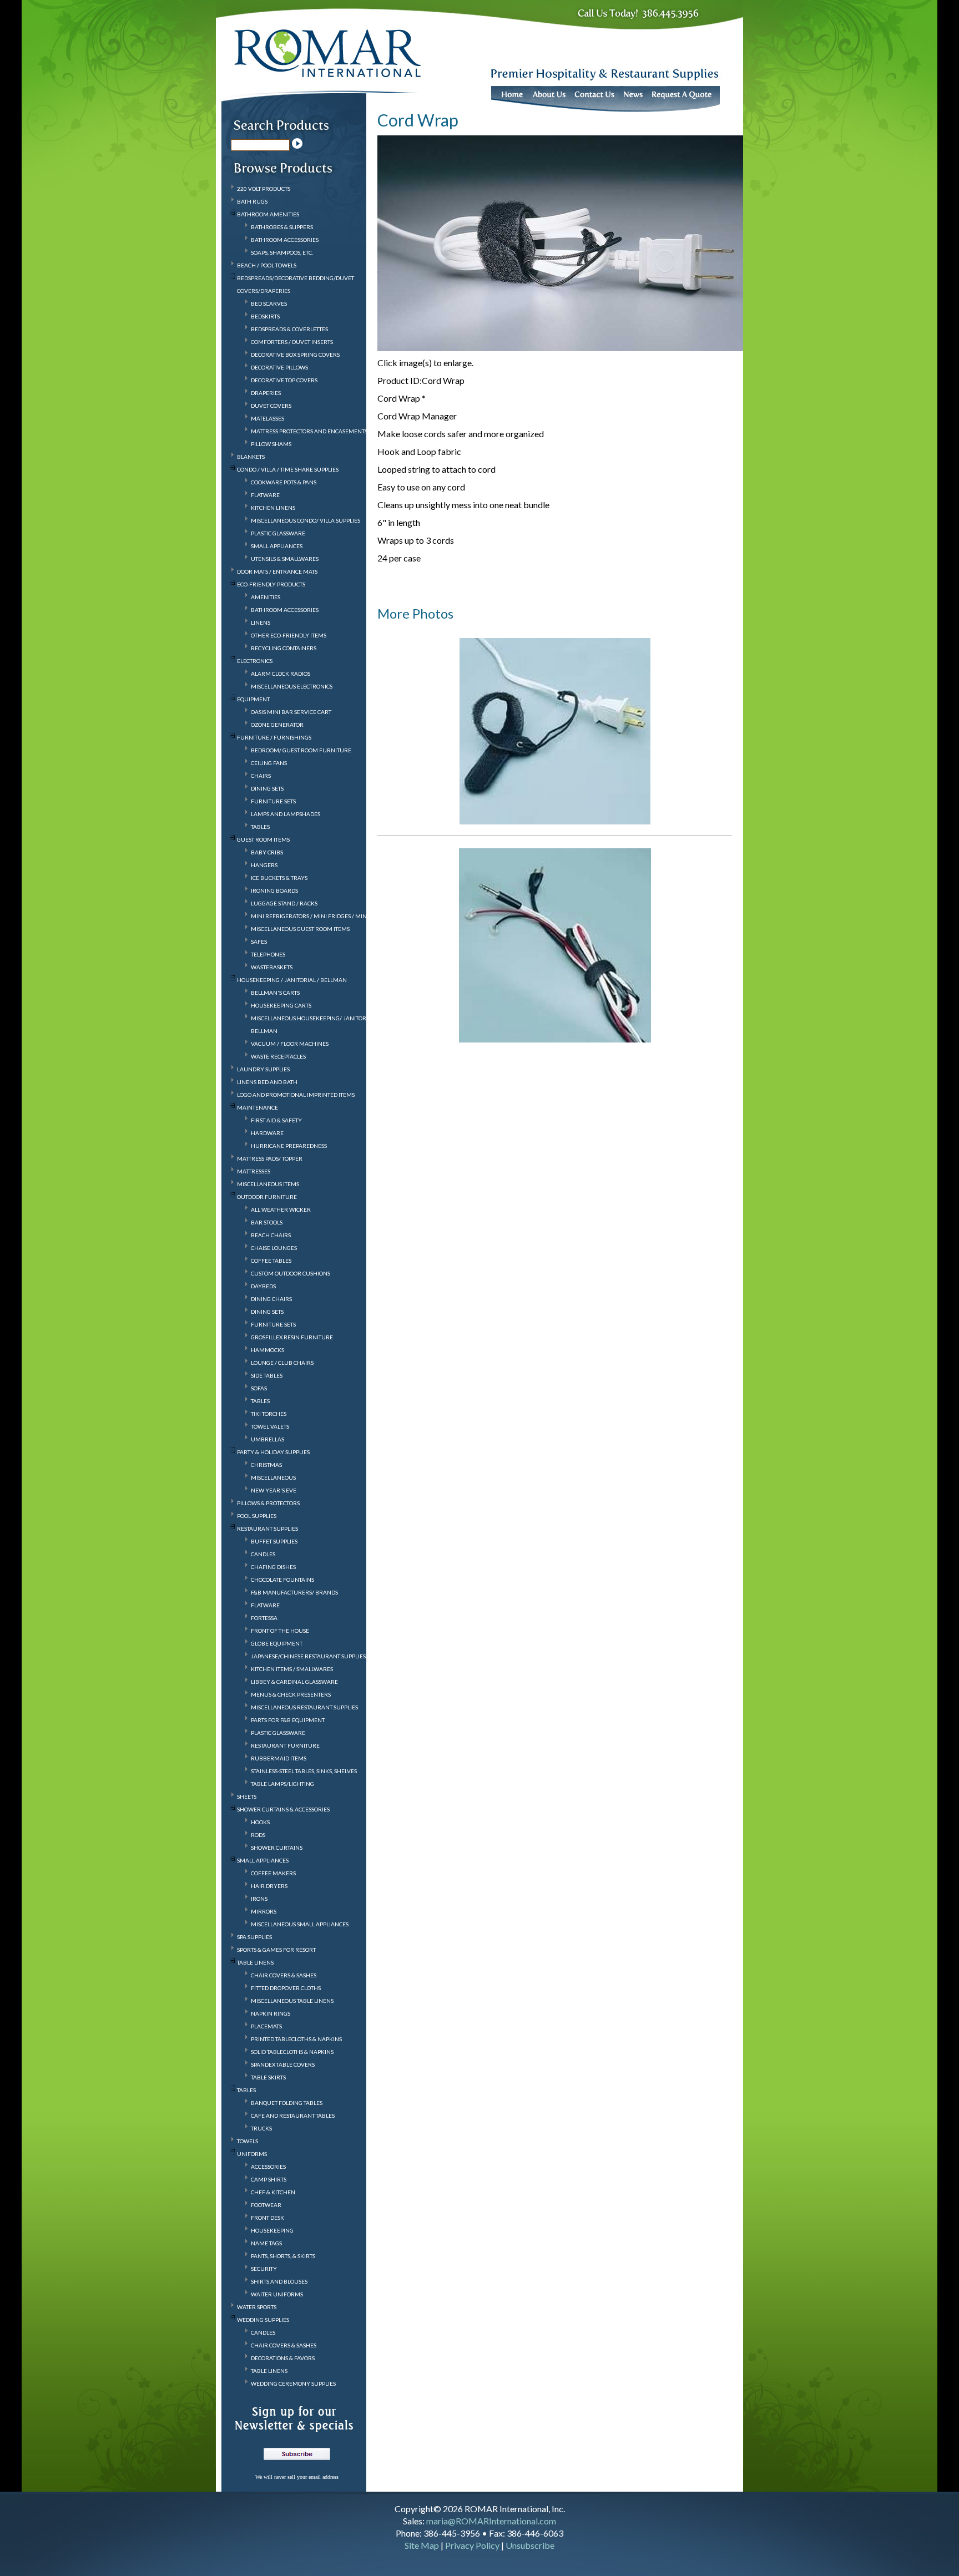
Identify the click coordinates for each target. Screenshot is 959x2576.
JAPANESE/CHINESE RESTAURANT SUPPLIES (308, 1656)
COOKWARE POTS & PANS (284, 482)
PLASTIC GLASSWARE (278, 533)
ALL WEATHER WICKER (281, 1209)
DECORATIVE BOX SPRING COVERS (295, 355)
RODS (258, 1835)
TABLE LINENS (255, 1962)
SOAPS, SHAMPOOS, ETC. (282, 252)
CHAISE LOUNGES (274, 1248)
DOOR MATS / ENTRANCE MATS (277, 571)
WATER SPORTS (257, 2307)
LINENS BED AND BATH (267, 1082)
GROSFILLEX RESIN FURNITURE (292, 1337)
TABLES (260, 827)
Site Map (422, 2545)
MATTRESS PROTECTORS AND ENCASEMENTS (309, 431)
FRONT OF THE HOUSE (280, 1631)
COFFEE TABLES (271, 1261)
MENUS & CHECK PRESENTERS (291, 1694)
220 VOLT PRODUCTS (264, 189)
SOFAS (259, 1388)
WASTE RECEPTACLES (278, 1056)
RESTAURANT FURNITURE (285, 1745)
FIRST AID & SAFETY (276, 1120)
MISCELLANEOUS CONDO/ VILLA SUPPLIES (306, 520)
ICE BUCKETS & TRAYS (279, 878)
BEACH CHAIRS (271, 1235)
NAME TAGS (266, 2243)
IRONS (259, 1899)
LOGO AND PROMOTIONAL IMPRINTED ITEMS (296, 1095)
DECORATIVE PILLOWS (279, 367)
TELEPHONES (268, 954)
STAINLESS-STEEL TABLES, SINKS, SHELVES (304, 1771)
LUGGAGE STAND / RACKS (284, 903)
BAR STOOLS (267, 1222)
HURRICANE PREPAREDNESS (289, 1146)
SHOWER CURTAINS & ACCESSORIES (283, 1809)
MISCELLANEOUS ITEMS (268, 1184)
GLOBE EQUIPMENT (277, 1643)
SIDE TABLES (267, 1375)
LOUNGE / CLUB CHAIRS (282, 1363)
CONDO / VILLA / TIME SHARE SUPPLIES (288, 469)
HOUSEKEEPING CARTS (281, 1005)
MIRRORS (264, 1911)
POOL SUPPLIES (257, 1516)
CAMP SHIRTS (269, 2179)
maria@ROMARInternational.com (491, 2521)
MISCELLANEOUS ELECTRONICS (292, 686)
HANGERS (264, 865)
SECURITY (264, 2269)
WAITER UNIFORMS (277, 2294)
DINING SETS (267, 788)
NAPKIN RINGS (271, 2013)
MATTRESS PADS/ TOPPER (270, 1158)
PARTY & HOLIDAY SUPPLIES (273, 1452)
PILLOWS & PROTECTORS (268, 1503)
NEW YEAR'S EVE (274, 1490)
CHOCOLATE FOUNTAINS (282, 1580)
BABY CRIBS (267, 852)
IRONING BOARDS (274, 890)
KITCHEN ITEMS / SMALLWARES (292, 1669)
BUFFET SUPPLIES (274, 1541)
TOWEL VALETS (270, 1426)
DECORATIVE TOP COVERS (284, 380)
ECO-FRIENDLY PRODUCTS (271, 584)
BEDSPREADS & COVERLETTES (289, 329)
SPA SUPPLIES (254, 1937)
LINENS (261, 623)
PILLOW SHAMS (271, 444)
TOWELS (248, 2141)
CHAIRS (261, 776)
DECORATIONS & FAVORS (283, 2358)
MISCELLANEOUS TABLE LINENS (292, 2001)
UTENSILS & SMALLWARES (285, 559)
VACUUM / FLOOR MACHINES (290, 1044)
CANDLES (263, 1554)
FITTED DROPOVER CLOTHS (286, 1988)
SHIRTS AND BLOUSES (279, 2281)
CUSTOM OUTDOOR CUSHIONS (291, 1273)
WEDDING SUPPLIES (263, 2320)
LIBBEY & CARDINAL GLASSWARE (294, 1682)
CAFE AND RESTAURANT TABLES (293, 2116)
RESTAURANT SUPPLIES (267, 1529)
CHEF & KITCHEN (273, 2192)
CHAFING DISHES (273, 1567)
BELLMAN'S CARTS (275, 993)
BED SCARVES (269, 303)
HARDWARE (267, 1133)
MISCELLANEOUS (273, 1477)
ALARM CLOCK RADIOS (281, 674)
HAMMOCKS (267, 1350)
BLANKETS (251, 457)
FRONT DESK (267, 2218)
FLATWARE (265, 495)
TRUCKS (261, 2128)
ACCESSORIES (268, 2167)
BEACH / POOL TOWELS (267, 265)
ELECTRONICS (255, 661)
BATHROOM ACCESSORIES (285, 240)
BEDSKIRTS (265, 316)
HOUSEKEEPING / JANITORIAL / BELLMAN (292, 980)
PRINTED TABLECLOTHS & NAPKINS (296, 2039)
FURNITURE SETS (273, 801)
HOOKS (260, 1822)
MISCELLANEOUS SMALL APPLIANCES (300, 1924)
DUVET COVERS (271, 406)
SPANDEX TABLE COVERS (283, 2064)
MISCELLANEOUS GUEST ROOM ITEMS (300, 929)
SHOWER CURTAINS (277, 1848)
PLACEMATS (266, 2026)
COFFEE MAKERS (273, 1873)
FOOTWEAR (266, 2205)
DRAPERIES (266, 393)
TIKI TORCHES (269, 1414)
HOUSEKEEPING (272, 2230)
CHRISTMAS (266, 1465)
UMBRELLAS (267, 1439)
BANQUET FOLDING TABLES (287, 2103)
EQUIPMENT (253, 699)
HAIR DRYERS (269, 1886)
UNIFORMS (252, 2154)
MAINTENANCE (258, 1107)
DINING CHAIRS (271, 1299)
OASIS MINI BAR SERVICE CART (291, 712)
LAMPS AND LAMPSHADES (286, 814)
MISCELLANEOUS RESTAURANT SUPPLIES (304, 1707)
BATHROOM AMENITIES (268, 214)
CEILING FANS (269, 763)
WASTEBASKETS (272, 967)
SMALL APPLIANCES (277, 546)
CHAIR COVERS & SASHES (284, 1975)
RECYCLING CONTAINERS (284, 648)
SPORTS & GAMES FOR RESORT (276, 1950)
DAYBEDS (263, 1286)
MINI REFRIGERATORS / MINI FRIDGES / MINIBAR (316, 916)
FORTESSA (264, 1618)
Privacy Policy (472, 2545)
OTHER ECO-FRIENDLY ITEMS (289, 635)
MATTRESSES (254, 1171)
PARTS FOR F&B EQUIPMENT (288, 1720)
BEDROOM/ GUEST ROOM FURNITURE (301, 750)
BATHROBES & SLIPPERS (282, 227)
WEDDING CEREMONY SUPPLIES (293, 2383)
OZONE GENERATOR (277, 725)
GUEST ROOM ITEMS (263, 839)
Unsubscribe (530, 2545)
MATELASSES (267, 418)
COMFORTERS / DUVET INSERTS (292, 342)
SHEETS (247, 1796)
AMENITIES (266, 597)
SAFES (259, 942)
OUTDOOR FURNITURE (267, 1197)
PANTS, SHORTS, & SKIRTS (283, 2256)
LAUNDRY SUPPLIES (263, 1069)
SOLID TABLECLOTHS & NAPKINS (292, 2052)
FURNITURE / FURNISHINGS (274, 737)
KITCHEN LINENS (273, 508)
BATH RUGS (252, 201)
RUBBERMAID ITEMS (279, 1758)
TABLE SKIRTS (268, 2077)
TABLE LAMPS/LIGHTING (282, 1784)
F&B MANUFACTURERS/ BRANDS (294, 1592)
